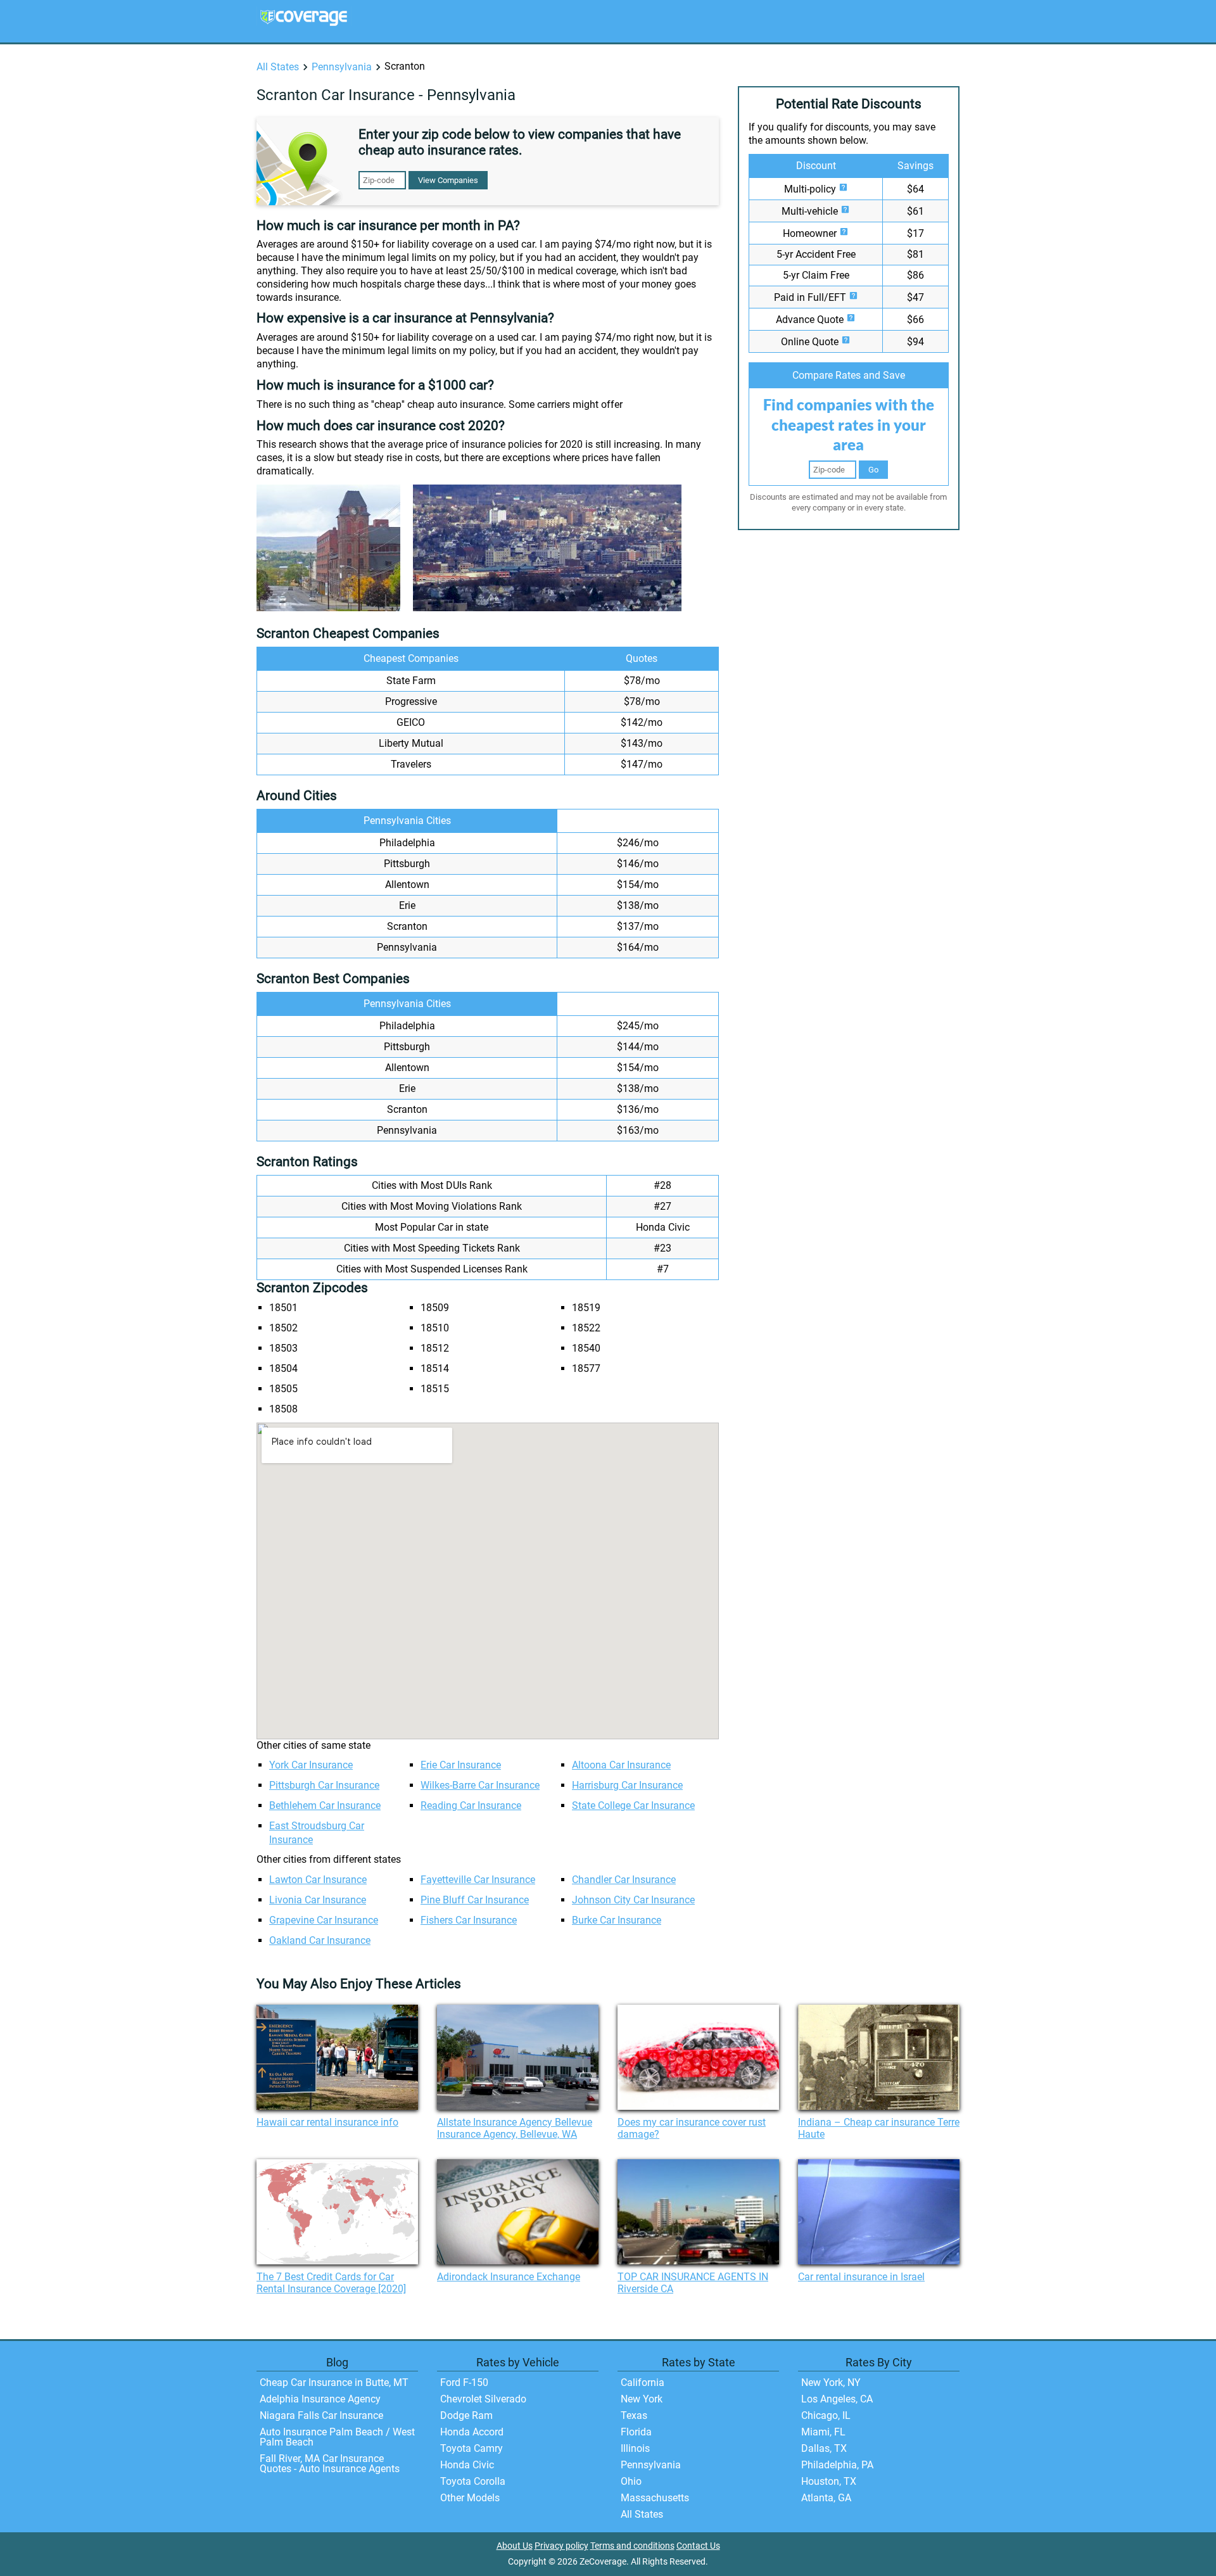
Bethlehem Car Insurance (325, 1805)
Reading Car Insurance (471, 1805)
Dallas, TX (824, 2448)
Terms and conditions (632, 2546)
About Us (515, 2546)
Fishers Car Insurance (469, 1920)
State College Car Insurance (633, 1805)
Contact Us (698, 2546)
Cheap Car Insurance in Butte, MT (334, 2382)
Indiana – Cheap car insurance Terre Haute (879, 2128)
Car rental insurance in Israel (861, 2277)
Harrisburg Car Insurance (627, 1785)
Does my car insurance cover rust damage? (692, 2128)
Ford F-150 (464, 2382)
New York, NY (831, 2382)
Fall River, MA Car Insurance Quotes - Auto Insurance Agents (330, 2464)
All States (278, 67)
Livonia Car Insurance (318, 1900)
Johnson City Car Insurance (633, 1900)
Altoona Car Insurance (621, 1765)
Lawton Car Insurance (318, 1880)
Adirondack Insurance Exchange (509, 2277)
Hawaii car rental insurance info (327, 2122)
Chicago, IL (826, 2415)
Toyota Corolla (473, 2481)
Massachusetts (655, 2498)
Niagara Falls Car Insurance (321, 2415)
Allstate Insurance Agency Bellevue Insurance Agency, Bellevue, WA (515, 2128)
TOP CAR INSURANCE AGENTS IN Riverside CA (693, 2283)
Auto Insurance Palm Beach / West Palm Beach (337, 2437)
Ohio (631, 2481)
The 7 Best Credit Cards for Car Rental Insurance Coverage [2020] (331, 2283)
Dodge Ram (466, 2415)
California (643, 2382)
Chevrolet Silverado (483, 2399)
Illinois (635, 2448)
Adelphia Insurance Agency (320, 2399)
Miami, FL (823, 2432)
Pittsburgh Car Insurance (324, 1785)
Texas (634, 2415)
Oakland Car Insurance (320, 1940)
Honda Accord (472, 2432)
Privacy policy (561, 2546)
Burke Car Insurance (617, 1920)
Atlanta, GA (826, 2498)
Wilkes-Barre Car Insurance (480, 1785)
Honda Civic (467, 2465)
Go (873, 470)
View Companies (448, 180)
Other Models (470, 2498)
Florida (636, 2432)
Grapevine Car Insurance (324, 1920)
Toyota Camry (472, 2448)
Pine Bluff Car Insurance (475, 1900)
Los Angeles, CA (837, 2399)
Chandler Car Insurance (624, 1880)
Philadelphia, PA (837, 2465)
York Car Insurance (311, 1765)
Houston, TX (829, 2481)
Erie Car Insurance (461, 1765)
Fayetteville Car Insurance (478, 1880)
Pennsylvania (342, 67)
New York (642, 2399)
